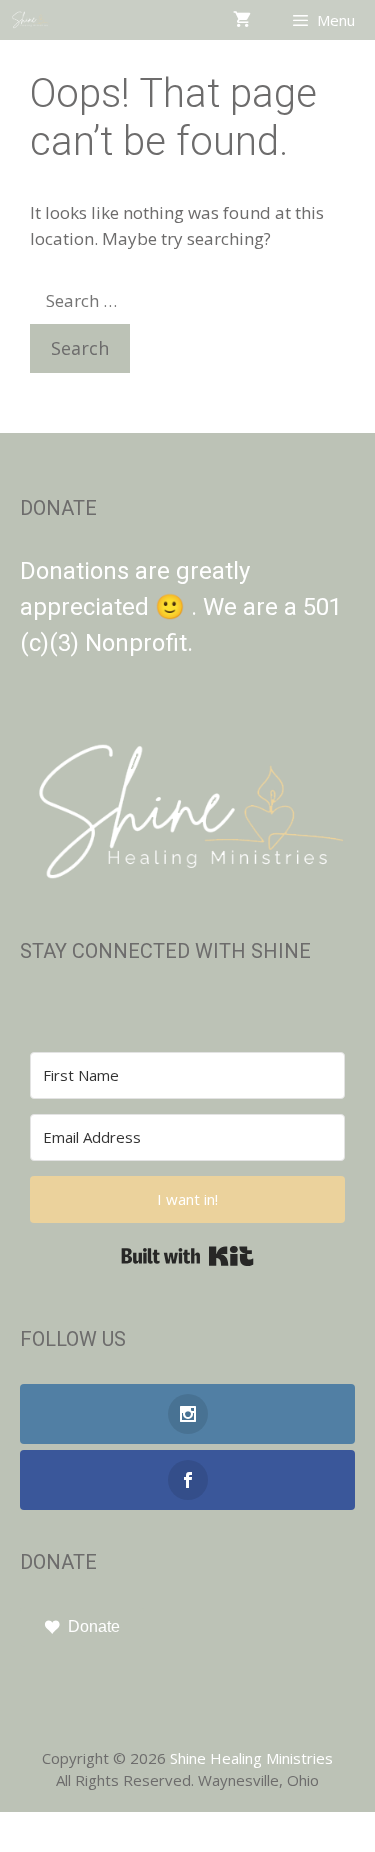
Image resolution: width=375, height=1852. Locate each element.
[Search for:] (144, 300)
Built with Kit (187, 1256)
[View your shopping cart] (242, 20)
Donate (94, 1626)
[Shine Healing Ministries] (30, 20)
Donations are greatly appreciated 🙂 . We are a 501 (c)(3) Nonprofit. (181, 607)
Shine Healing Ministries (251, 1758)
